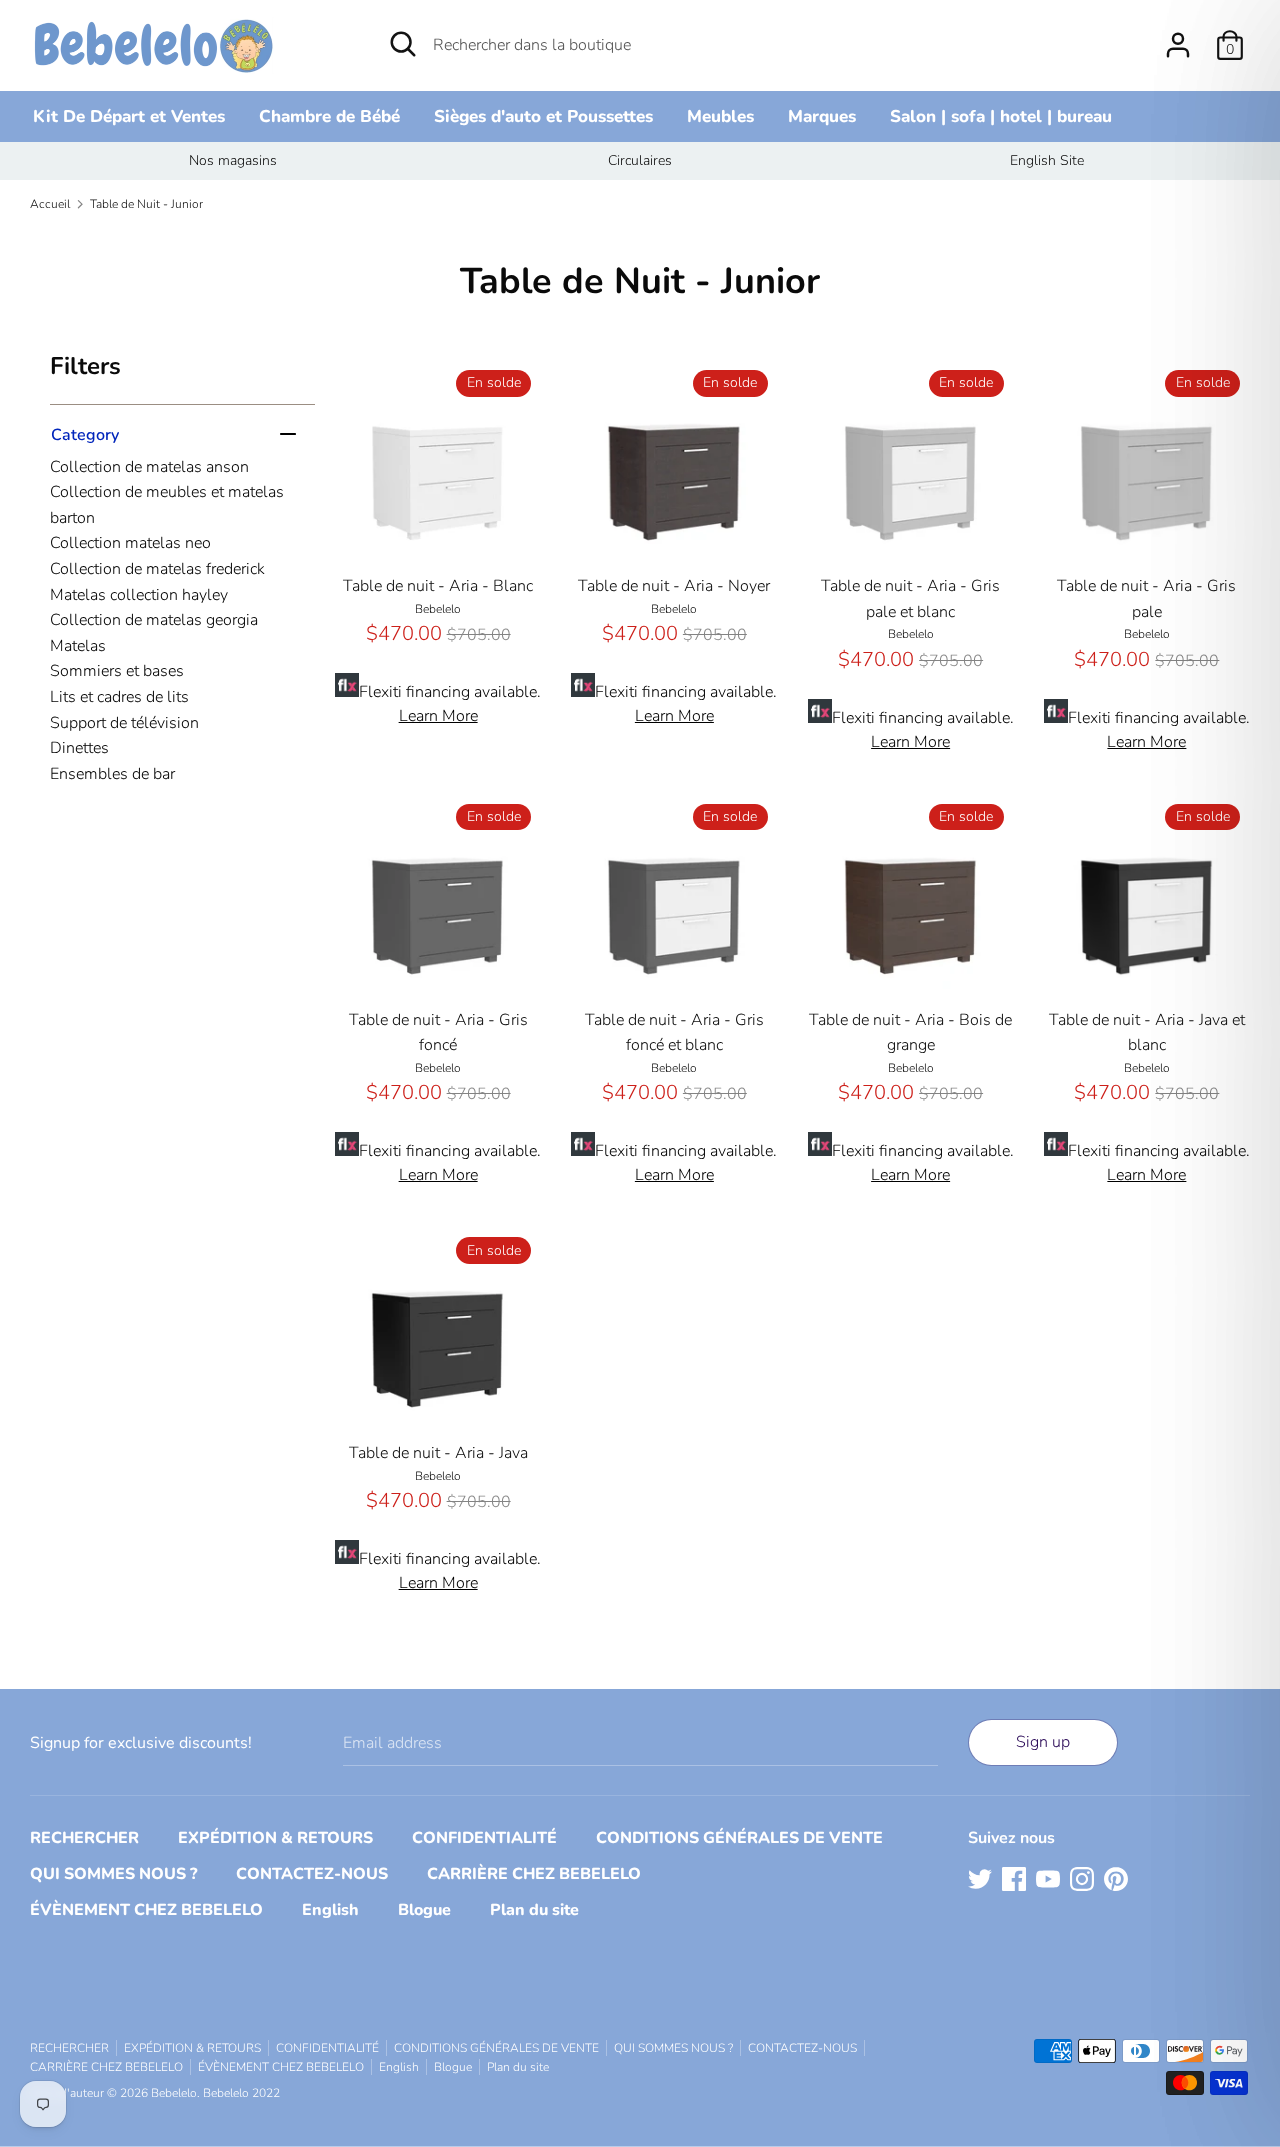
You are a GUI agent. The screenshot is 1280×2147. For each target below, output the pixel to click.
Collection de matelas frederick (157, 569)
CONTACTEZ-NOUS (312, 1874)
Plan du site (534, 1910)
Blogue (424, 1910)
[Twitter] (980, 1878)
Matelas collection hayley (139, 595)
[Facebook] (1014, 1878)
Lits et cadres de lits (119, 697)
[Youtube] (1048, 1878)
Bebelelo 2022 (241, 2093)
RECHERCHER (84, 1838)
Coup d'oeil (439, 533)
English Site (1047, 160)
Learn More (438, 716)
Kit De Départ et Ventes (129, 116)
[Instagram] (1082, 1878)
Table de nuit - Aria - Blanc (438, 586)
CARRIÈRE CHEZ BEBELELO (534, 1874)
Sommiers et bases (117, 671)
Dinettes (79, 748)
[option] (233, 161)
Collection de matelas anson (149, 467)
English (330, 1910)
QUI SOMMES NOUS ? (113, 1874)
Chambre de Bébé (329, 116)
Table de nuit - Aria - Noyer (674, 586)
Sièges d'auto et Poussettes (543, 116)
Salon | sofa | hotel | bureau (1001, 116)
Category (85, 434)
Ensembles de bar (112, 774)
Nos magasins (233, 160)
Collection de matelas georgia (154, 620)
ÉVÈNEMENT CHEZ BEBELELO (146, 1910)
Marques (822, 116)
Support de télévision (124, 723)
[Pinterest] (1116, 1878)
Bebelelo (174, 2093)
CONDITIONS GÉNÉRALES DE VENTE (739, 1838)
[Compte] (1178, 37)
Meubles (720, 116)
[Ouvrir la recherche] (403, 44)
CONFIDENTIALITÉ (484, 1838)
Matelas (78, 646)
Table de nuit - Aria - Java (438, 1453)
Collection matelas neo (130, 543)
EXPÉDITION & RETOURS (275, 1838)
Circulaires (640, 160)
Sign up (1043, 1742)
